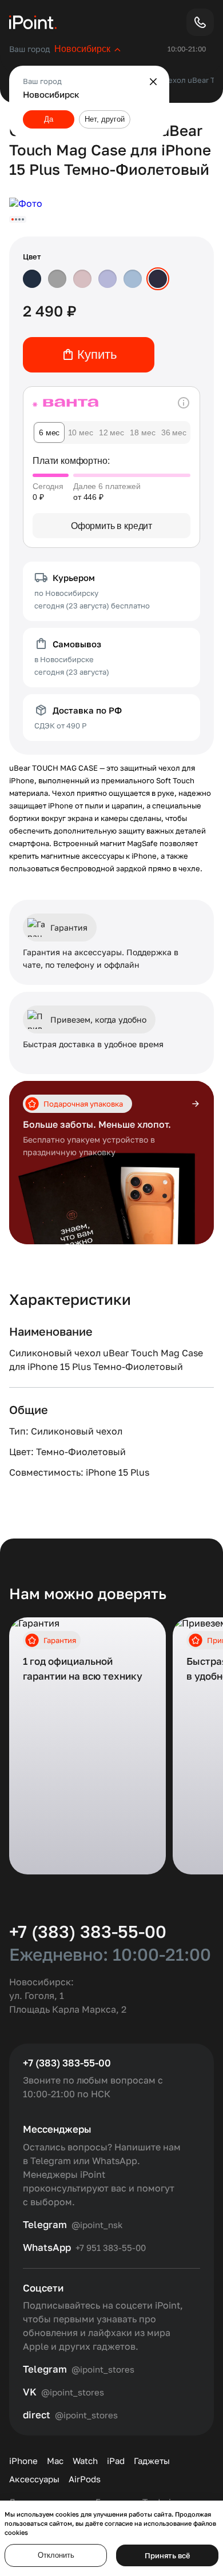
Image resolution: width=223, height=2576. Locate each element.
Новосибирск (82, 49)
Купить (97, 354)
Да (49, 119)
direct (37, 2415)
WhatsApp (47, 2248)
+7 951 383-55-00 (111, 2248)
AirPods (85, 2479)
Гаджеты (152, 2461)
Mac (55, 2461)
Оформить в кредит (111, 526)
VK (30, 2392)
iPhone (23, 2461)
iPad (116, 2461)
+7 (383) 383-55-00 (88, 1932)
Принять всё (168, 2555)
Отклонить (56, 2555)
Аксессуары (34, 2479)
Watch (85, 2461)
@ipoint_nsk (97, 2225)
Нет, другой (105, 119)
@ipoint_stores (103, 2369)
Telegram (45, 2225)
